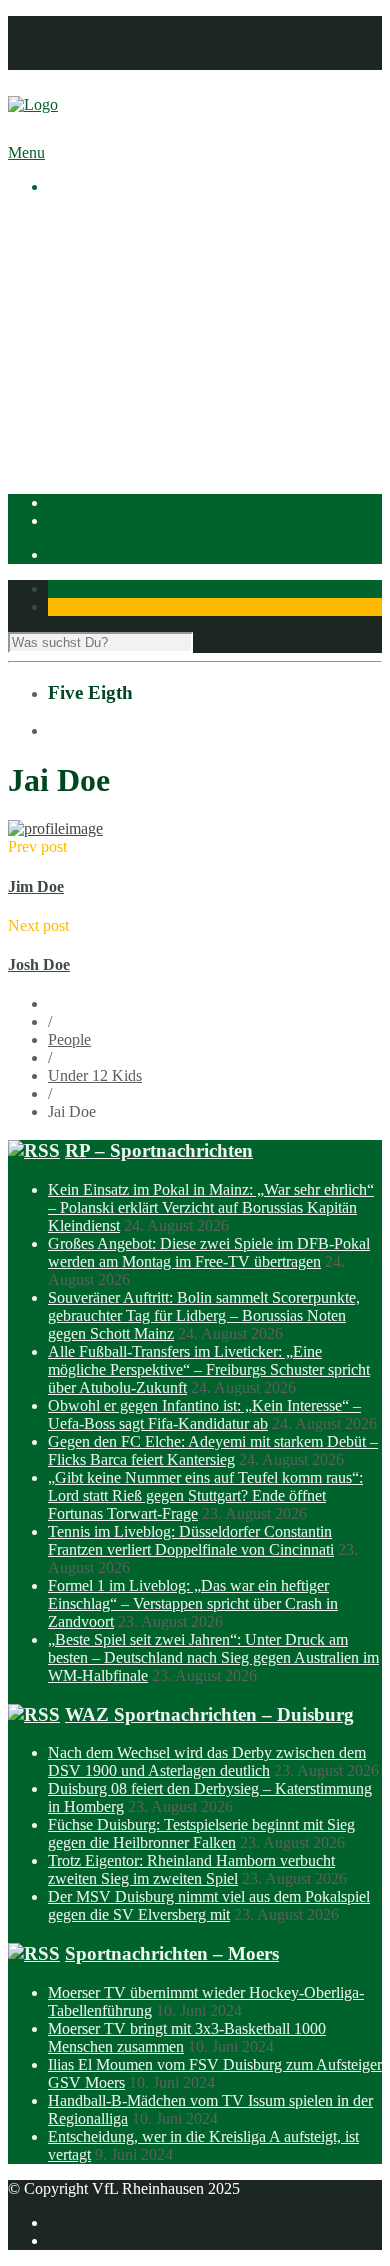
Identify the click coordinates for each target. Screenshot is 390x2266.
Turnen (110, 436)
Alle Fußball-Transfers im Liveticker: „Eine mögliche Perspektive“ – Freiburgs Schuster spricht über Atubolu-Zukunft (209, 1369)
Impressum (82, 24)
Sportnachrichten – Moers (172, 1953)
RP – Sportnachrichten (159, 1150)
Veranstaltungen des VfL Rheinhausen (209, 256)
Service (111, 328)
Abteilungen (87, 346)
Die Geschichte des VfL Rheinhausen (207, 310)
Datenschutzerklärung (117, 42)
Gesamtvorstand (139, 274)
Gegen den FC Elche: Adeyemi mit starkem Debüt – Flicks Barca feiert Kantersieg (213, 1450)
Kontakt (73, 60)
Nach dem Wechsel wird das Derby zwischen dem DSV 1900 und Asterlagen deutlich (207, 1761)
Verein (68, 238)
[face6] (55, 828)
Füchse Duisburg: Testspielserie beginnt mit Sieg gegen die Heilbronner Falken (201, 1833)
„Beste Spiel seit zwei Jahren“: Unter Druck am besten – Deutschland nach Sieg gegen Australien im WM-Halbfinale (213, 1657)
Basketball (121, 364)
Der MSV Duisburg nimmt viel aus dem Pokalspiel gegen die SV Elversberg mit (209, 1905)
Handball (117, 400)
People (69, 1039)
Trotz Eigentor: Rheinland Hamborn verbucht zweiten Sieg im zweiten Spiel (191, 1869)
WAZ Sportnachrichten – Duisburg (209, 1714)
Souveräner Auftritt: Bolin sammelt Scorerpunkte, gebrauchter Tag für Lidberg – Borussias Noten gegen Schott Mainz (204, 1315)
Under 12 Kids (95, 1075)
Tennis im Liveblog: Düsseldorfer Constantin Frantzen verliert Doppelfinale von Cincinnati (191, 1540)
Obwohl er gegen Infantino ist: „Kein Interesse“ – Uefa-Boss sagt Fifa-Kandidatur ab (204, 1414)
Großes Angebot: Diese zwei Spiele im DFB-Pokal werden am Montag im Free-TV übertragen (209, 1252)
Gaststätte (78, 454)
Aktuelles (78, 220)
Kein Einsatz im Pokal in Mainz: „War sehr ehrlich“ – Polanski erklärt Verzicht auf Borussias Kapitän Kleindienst (211, 1207)
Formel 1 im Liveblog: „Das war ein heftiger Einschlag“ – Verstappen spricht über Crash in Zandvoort (193, 1603)
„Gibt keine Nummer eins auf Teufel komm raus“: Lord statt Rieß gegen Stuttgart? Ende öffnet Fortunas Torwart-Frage (205, 1495)
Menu (26, 152)
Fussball (114, 382)
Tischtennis (123, 418)
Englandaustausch (145, 292)
